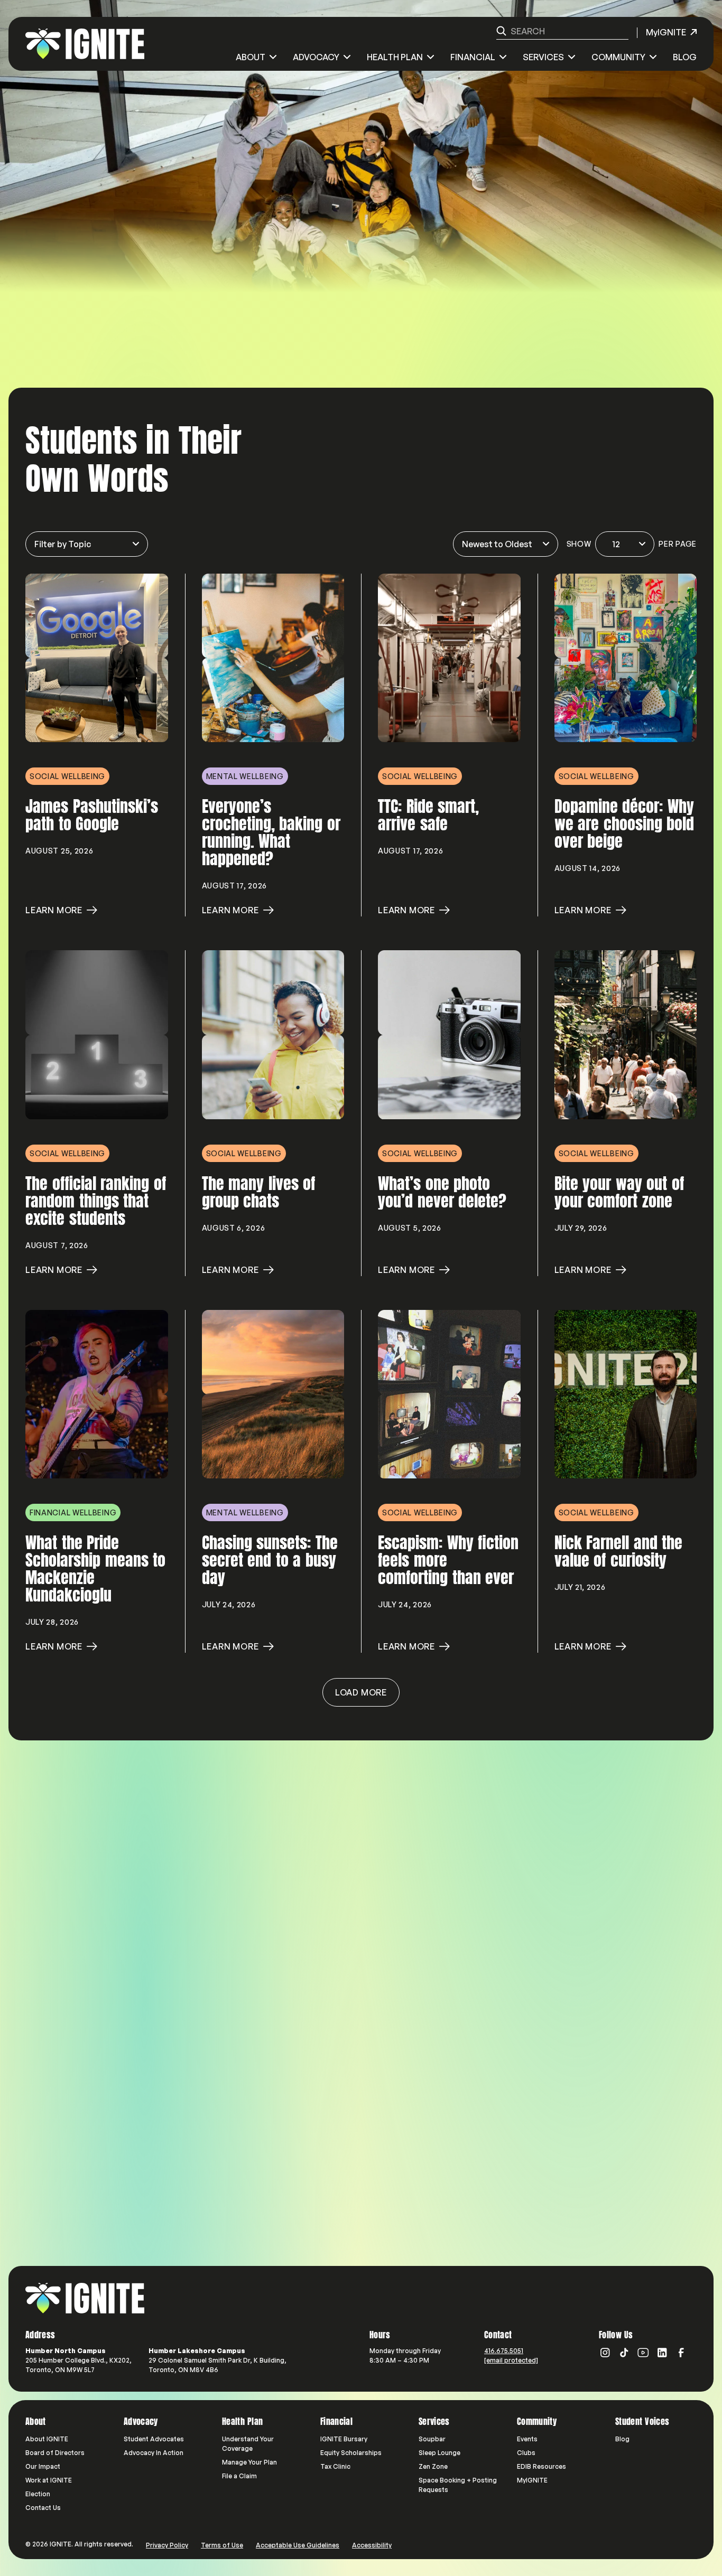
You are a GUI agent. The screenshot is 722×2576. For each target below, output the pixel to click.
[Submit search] (501, 31)
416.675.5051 (504, 2351)
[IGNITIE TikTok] (624, 2353)
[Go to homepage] (85, 2298)
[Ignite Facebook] (681, 2353)
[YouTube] (643, 2353)
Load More (361, 1692)
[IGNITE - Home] (85, 44)
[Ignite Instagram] (605, 2353)
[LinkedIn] (662, 2353)
